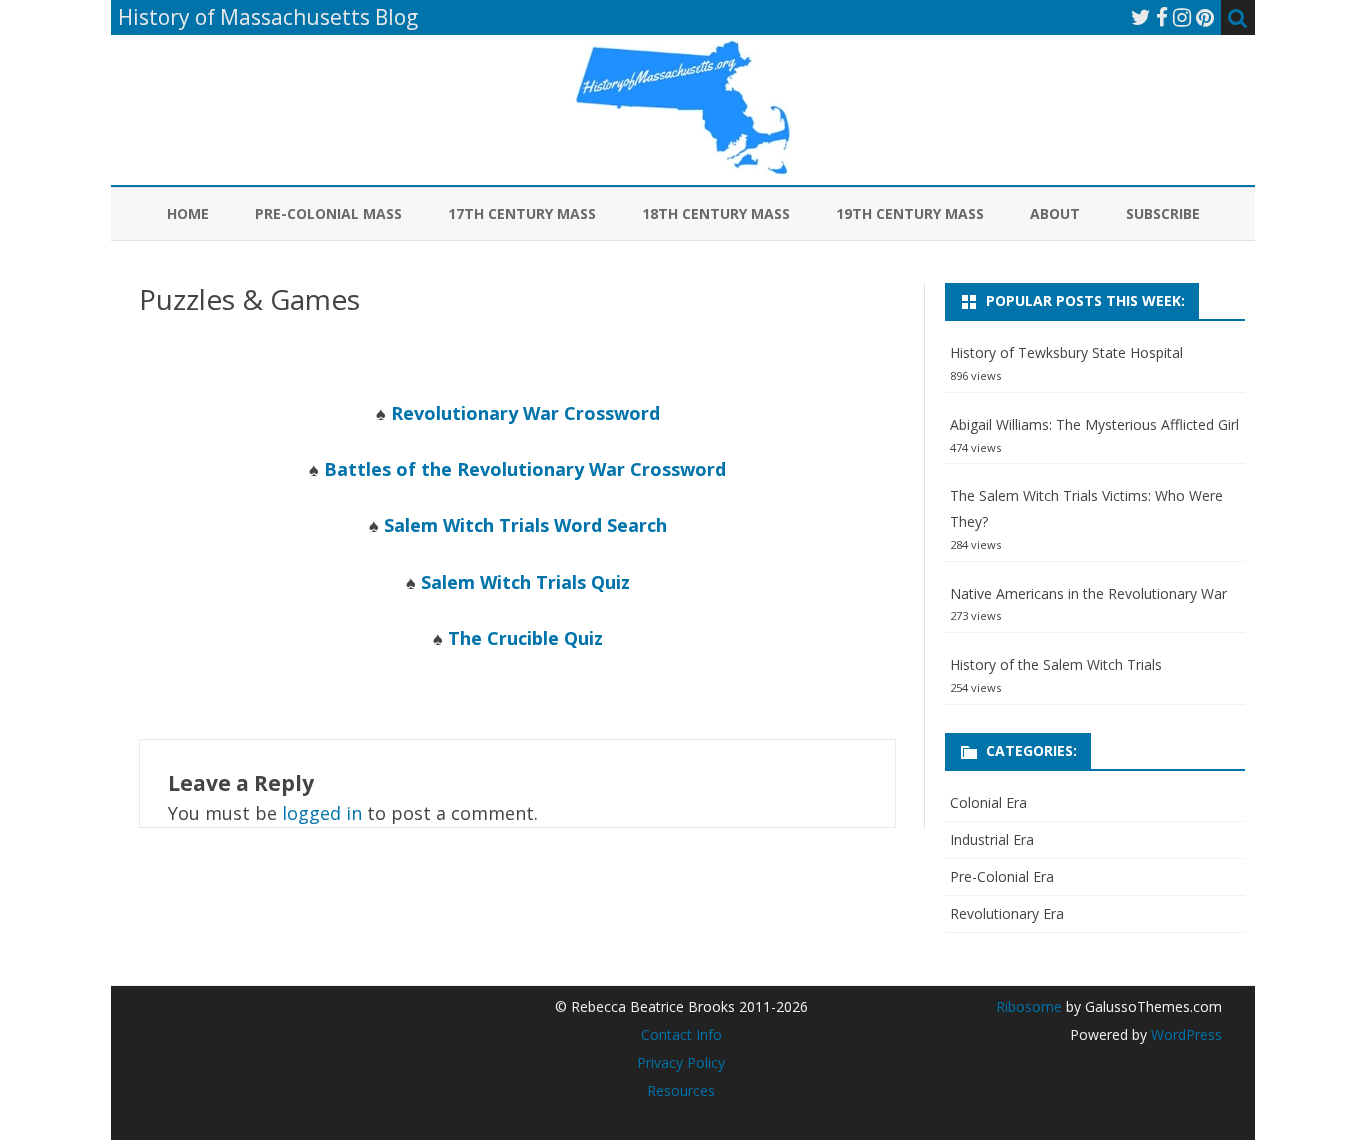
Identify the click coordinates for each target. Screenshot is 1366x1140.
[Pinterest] (1205, 17)
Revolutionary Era (1007, 913)
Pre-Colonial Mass (328, 213)
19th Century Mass (910, 213)
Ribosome (1029, 1006)
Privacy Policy (681, 1062)
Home (188, 213)
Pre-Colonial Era (1002, 876)
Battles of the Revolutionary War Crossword (525, 469)
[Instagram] (1182, 17)
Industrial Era (992, 839)
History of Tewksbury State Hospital (1066, 352)
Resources (681, 1090)
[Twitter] (1141, 17)
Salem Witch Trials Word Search (525, 525)
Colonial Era (988, 802)
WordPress (1184, 1034)
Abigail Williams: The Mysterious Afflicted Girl (1094, 424)
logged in (322, 813)
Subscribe (1163, 213)
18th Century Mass (716, 213)
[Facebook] (1162, 17)
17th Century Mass (522, 213)
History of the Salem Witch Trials (1056, 664)
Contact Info (681, 1034)
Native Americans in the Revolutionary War (1088, 593)
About (1055, 213)
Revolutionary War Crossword (525, 413)
